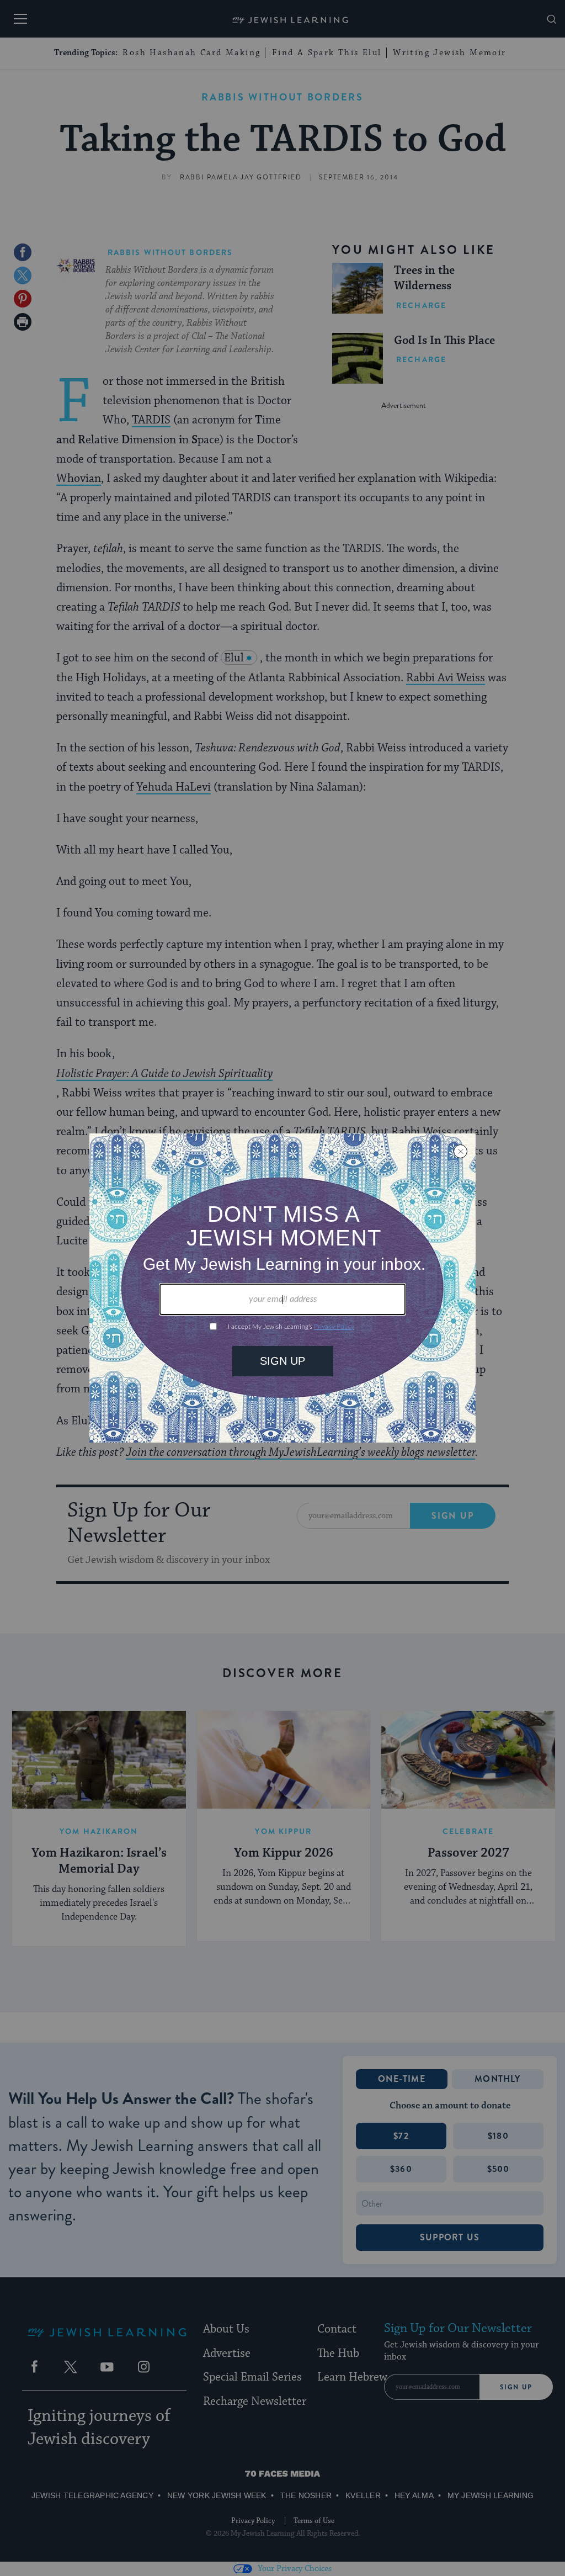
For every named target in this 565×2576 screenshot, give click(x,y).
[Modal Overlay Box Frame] (282, 1288)
